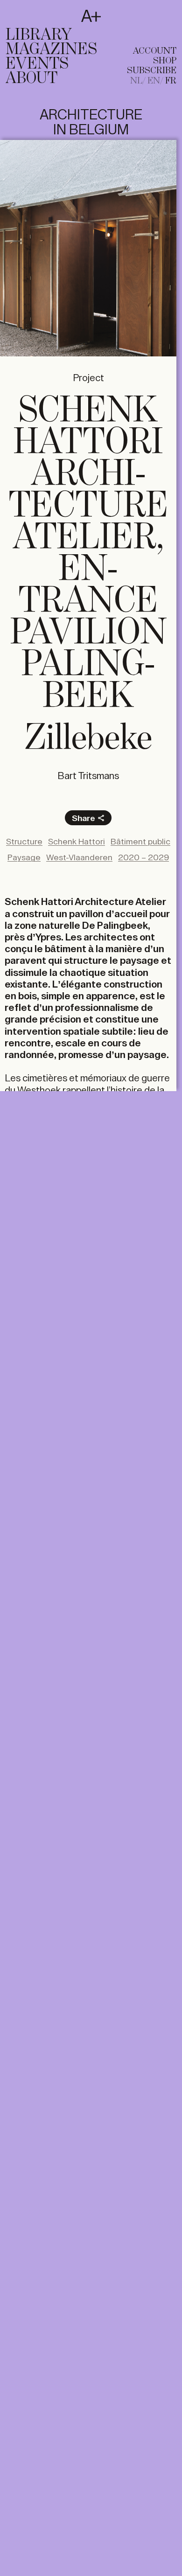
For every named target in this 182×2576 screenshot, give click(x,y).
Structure (24, 842)
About (31, 78)
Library (39, 35)
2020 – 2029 (143, 857)
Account (155, 51)
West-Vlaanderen (79, 857)
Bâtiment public (140, 842)
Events (37, 64)
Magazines (51, 49)
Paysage (24, 857)
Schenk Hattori (77, 842)
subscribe (152, 71)
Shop (165, 61)
